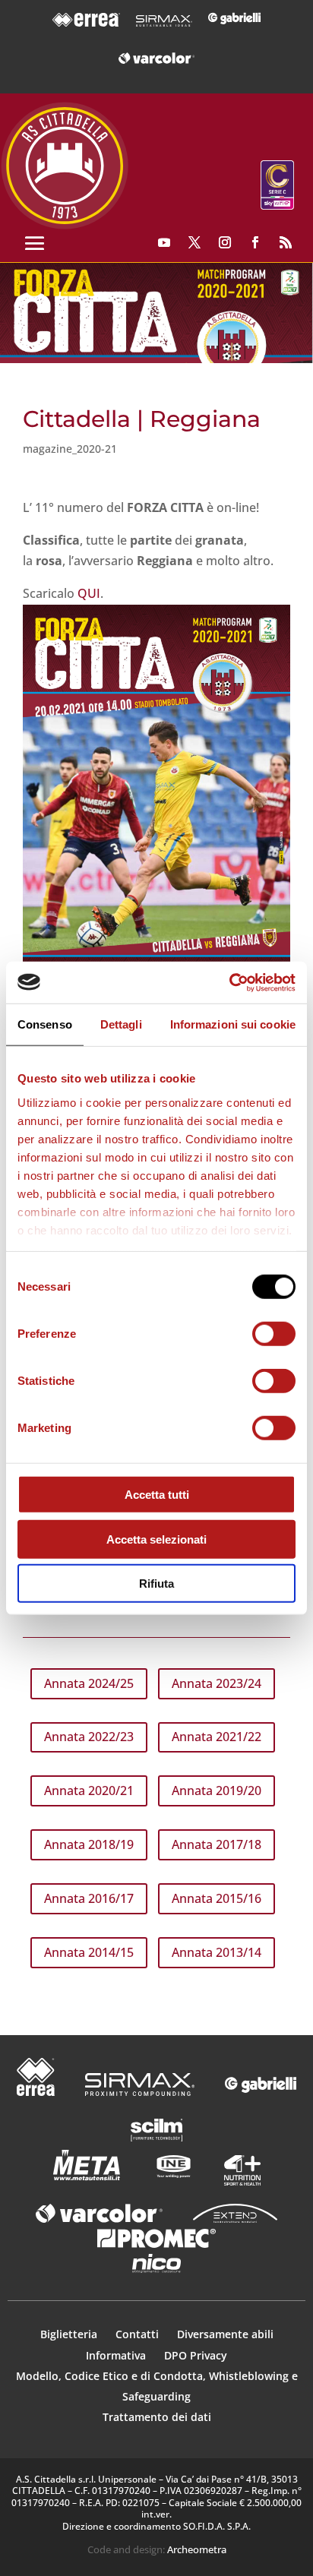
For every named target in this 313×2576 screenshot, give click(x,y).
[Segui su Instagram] (225, 242)
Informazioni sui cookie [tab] (233, 1024)
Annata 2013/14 (217, 1952)
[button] (156, 313)
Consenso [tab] (45, 1024)
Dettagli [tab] (121, 1024)
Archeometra (197, 2549)
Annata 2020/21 (89, 1791)
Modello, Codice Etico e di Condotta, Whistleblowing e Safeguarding (157, 2386)
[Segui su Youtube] (164, 242)
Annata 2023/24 (217, 1683)
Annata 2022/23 (89, 1737)
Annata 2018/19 (89, 1844)
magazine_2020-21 (70, 449)
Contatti (139, 2334)
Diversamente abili (225, 2334)
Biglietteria (69, 2334)
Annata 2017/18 (217, 1844)
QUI (89, 593)
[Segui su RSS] (286, 242)
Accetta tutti (157, 1495)
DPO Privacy (196, 2355)
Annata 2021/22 (217, 1737)
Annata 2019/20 (217, 1791)
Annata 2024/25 (89, 1683)
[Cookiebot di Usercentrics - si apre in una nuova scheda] (229, 982)
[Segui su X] (194, 242)
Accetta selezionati (156, 1539)
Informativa (117, 2355)
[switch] (274, 1334)
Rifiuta (156, 1584)
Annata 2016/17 (89, 1898)
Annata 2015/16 (217, 1898)
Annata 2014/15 (89, 1952)
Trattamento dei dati (157, 2417)
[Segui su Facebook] (255, 242)
